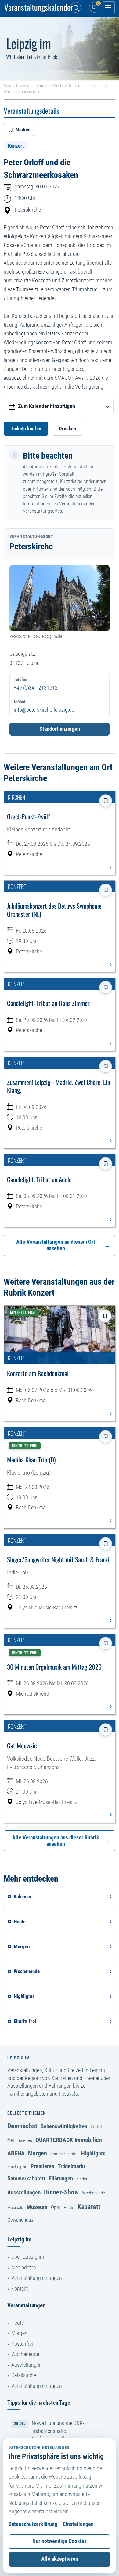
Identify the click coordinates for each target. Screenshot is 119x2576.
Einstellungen (78, 2524)
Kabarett (89, 2207)
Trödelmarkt (72, 2166)
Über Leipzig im (28, 2257)
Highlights (93, 2153)
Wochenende (94, 2193)
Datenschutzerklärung (33, 2524)
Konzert (74, 86)
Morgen (38, 2153)
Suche (59, 86)
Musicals (15, 2208)
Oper (56, 2207)
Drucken (67, 429)
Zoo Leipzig (17, 2167)
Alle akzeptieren (60, 2559)
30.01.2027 (48, 187)
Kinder (82, 2179)
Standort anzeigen (60, 729)
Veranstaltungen (37, 86)
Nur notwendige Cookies (60, 2541)
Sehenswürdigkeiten (64, 2126)
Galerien (25, 2140)
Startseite (11, 86)
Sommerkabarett (26, 2178)
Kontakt (20, 2289)
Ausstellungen (24, 2192)
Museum (37, 2207)
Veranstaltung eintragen (37, 2278)
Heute (69, 2208)
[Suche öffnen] (76, 7)
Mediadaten (24, 2268)
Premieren (42, 2166)
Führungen (61, 2178)
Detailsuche (24, 2375)
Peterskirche (94, 86)
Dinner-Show (61, 2192)
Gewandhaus (20, 2220)
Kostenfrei (22, 2344)
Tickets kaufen (26, 429)
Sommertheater (64, 2154)
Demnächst (22, 2126)
